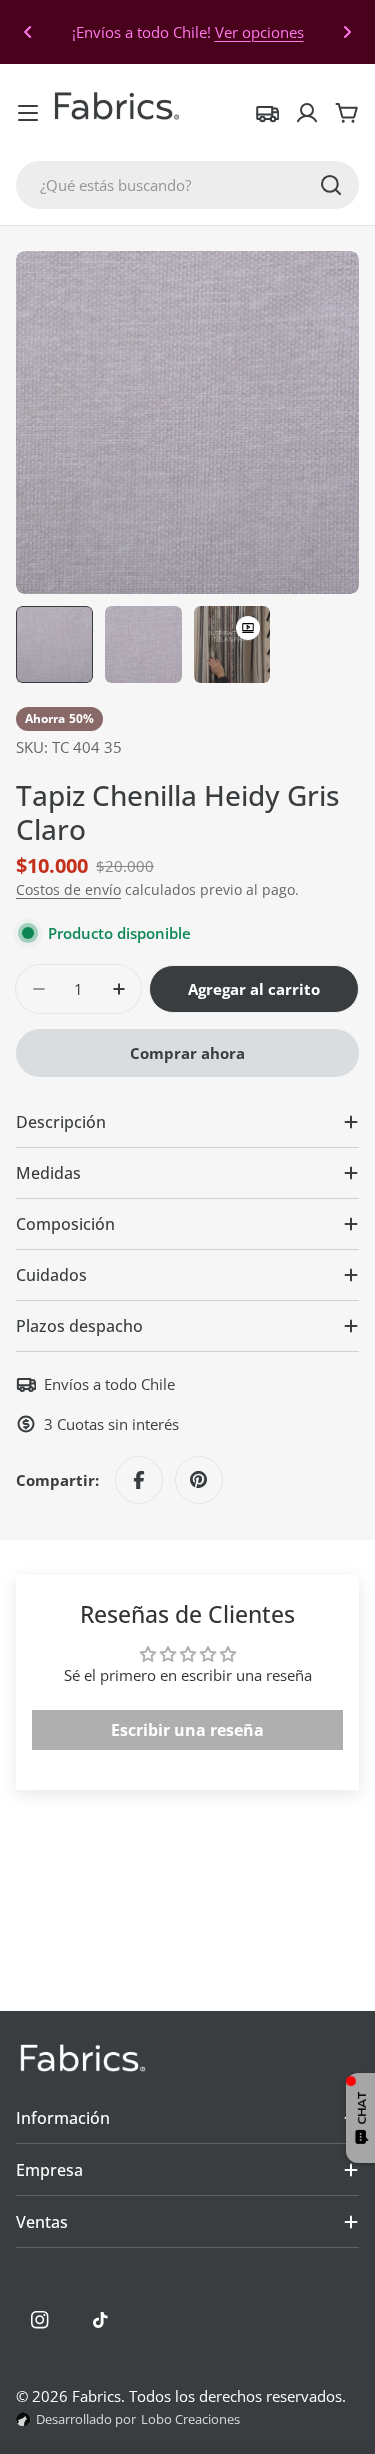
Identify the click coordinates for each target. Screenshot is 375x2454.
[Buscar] (331, 185)
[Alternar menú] (28, 113)
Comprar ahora (187, 1053)
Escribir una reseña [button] (187, 1730)
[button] (28, 32)
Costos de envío (68, 890)
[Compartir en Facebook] (139, 1480)
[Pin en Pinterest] (199, 1480)
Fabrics (96, 2396)
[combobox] (187, 185)
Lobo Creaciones (190, 2419)
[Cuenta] (307, 113)
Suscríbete (125, 32)
